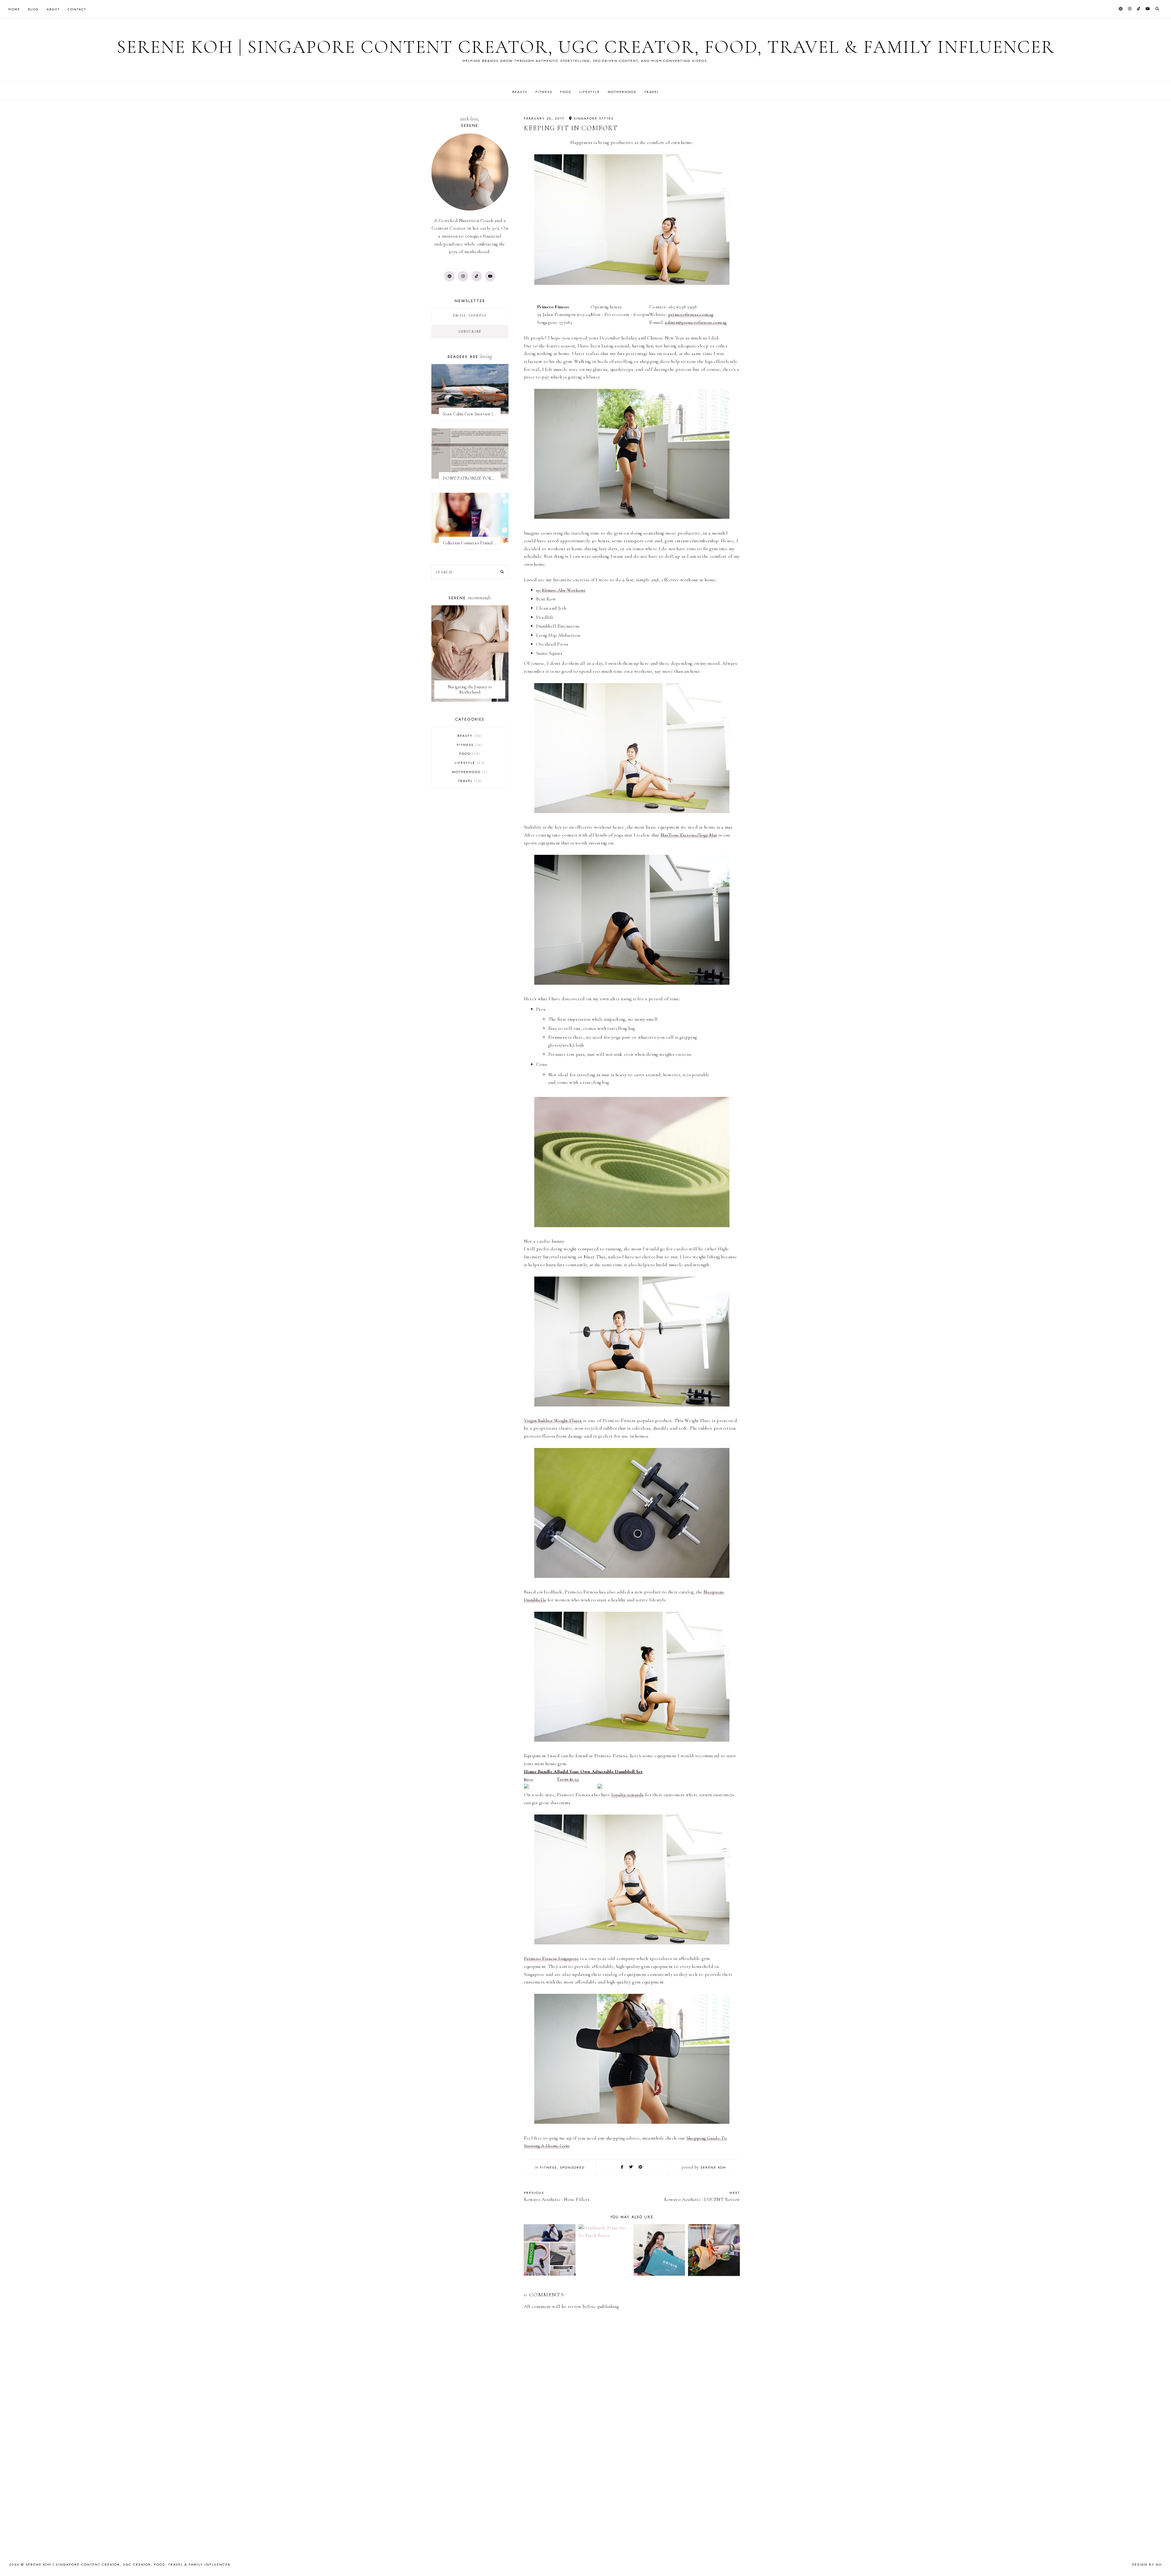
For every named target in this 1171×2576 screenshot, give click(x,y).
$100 (529, 1779)
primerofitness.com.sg (691, 314)
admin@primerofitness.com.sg (696, 322)
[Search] (502, 572)
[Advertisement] (632, 2495)
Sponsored (572, 2167)
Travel (652, 92)
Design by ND (1147, 2564)
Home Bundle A (541, 1772)
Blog (33, 9)
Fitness (544, 92)
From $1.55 (568, 1779)
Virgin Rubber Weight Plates (553, 1421)
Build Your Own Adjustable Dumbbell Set (600, 1772)
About (53, 9)
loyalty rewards (628, 1795)
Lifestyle (590, 92)
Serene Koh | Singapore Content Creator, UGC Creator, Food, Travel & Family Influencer (586, 47)
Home (14, 9)
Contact (77, 9)
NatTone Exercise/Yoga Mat (689, 835)
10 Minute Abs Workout (561, 590)
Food (566, 92)
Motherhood (622, 92)
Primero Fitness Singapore (551, 1958)
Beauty (520, 92)
